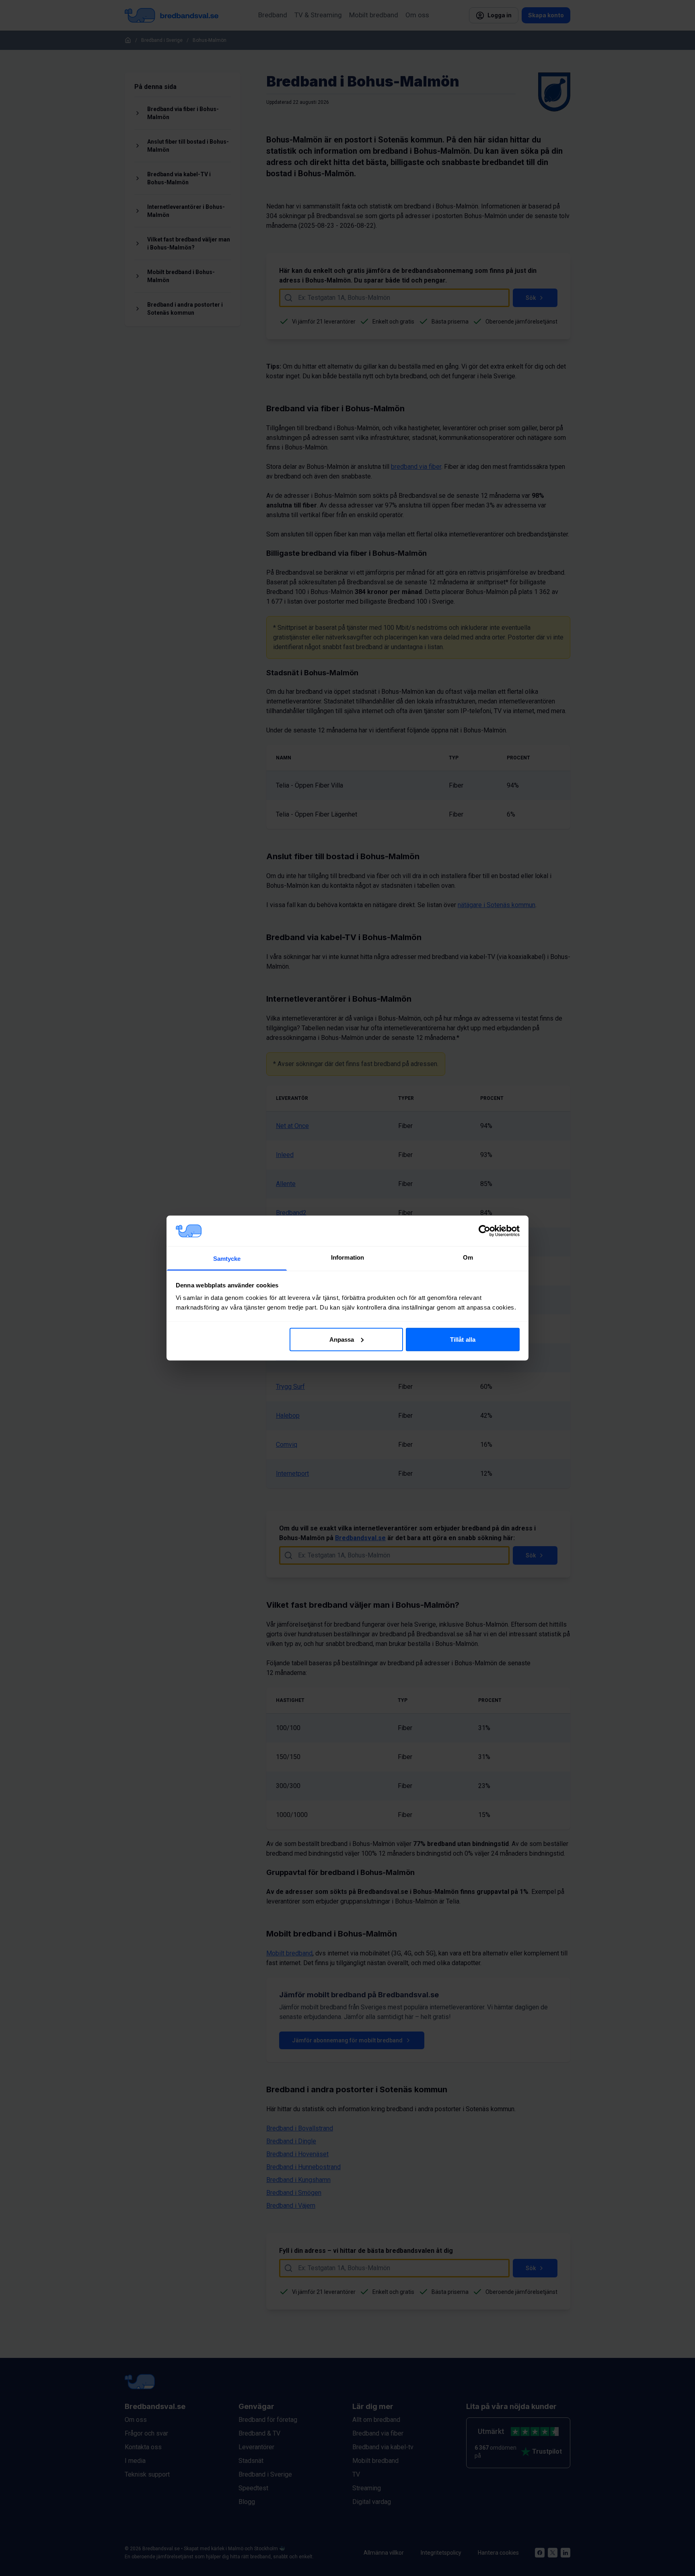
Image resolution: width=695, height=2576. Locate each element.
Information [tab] (347, 1257)
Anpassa (342, 1339)
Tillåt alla (463, 1339)
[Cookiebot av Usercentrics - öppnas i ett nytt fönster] (484, 1231)
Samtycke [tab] (227, 1259)
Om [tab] (468, 1257)
